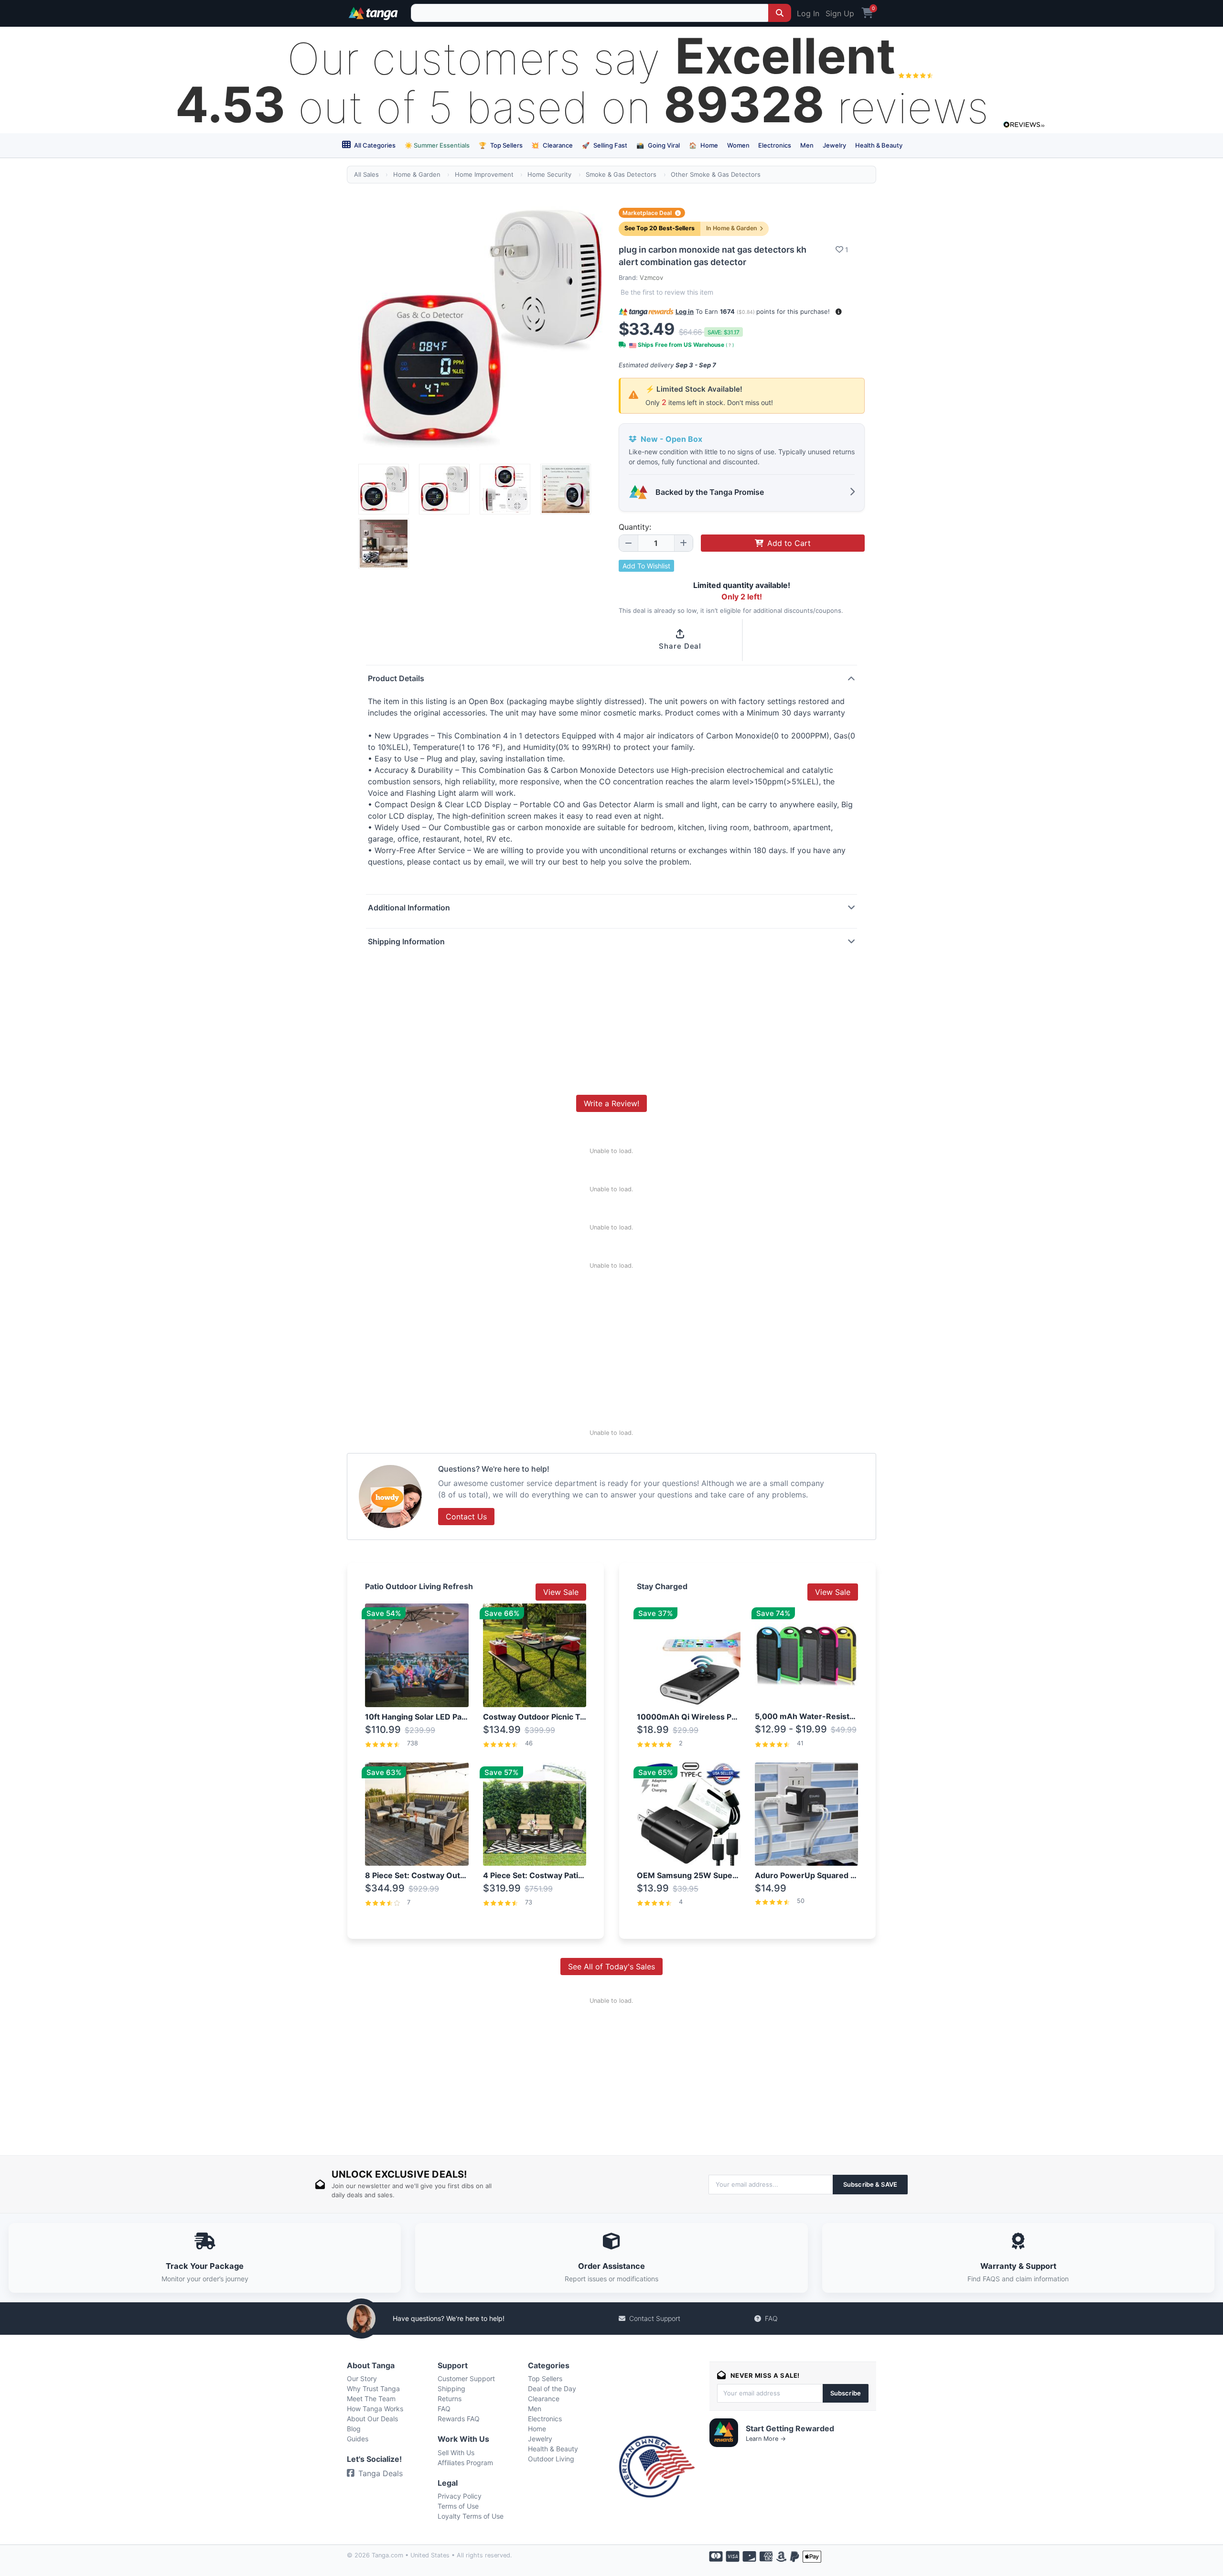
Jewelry (834, 145)
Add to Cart (789, 543)
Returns (450, 2399)
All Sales (366, 174)
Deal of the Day (552, 2389)
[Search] (780, 13)
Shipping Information (406, 941)
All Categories (374, 145)
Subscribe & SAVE (870, 2184)
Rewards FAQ (459, 2419)
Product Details (396, 678)
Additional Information (409, 908)
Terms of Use (458, 2506)
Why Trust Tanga (373, 2389)
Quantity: (635, 527)
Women (738, 145)
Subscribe (846, 2393)
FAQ (771, 2318)
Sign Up (840, 13)
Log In (808, 13)
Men (807, 145)
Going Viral (658, 145)
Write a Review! (611, 1103)
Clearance (552, 145)
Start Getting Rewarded (790, 2428)
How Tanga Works (375, 2409)
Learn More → (766, 2439)
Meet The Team (371, 2399)
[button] (839, 312)
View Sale (561, 1592)
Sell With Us (456, 2453)
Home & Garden (417, 174)
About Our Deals (372, 2419)
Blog (354, 2429)
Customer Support (466, 2378)
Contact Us (466, 1517)
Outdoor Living (551, 2459)
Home (703, 145)
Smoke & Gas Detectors (621, 174)
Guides (358, 2439)
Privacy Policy (460, 2496)
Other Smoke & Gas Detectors (716, 174)
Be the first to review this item (667, 292)
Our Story (362, 2378)
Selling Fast (605, 145)
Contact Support (655, 2318)
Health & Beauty (879, 145)
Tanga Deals (381, 2473)
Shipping (451, 2389)
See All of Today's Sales (611, 1967)
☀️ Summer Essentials (437, 145)
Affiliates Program (465, 2463)
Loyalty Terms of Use (471, 2516)
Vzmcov (651, 278)
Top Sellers (501, 145)
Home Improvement (484, 174)
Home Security (549, 174)
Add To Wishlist (646, 566)
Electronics (775, 145)
